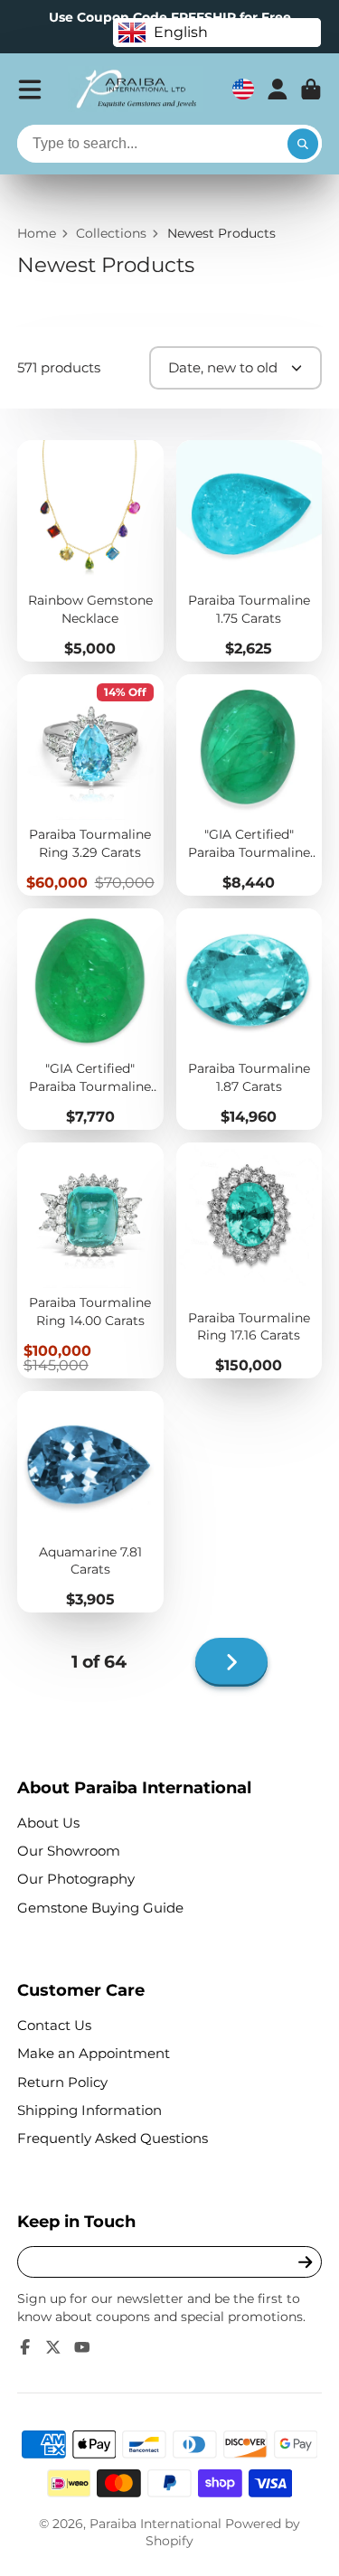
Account (278, 89)
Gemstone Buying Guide (100, 1908)
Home (37, 233)
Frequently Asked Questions (113, 2138)
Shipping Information (89, 2110)
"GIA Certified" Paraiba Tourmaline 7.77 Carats (90, 1019)
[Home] (136, 89)
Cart (311, 89)
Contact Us (54, 2025)
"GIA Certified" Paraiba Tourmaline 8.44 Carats (250, 785)
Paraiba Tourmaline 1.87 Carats (250, 1019)
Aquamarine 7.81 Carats (90, 1502)
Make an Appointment (94, 2053)
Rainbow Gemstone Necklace (90, 551)
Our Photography (76, 1879)
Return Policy (62, 2082)
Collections (111, 233)
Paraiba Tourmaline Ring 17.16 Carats (250, 1260)
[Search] (303, 144)
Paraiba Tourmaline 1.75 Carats (250, 551)
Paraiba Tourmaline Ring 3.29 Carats (90, 785)
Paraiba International (155, 2524)
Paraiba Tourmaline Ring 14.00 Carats (90, 1260)
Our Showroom (69, 1851)
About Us (48, 1823)
